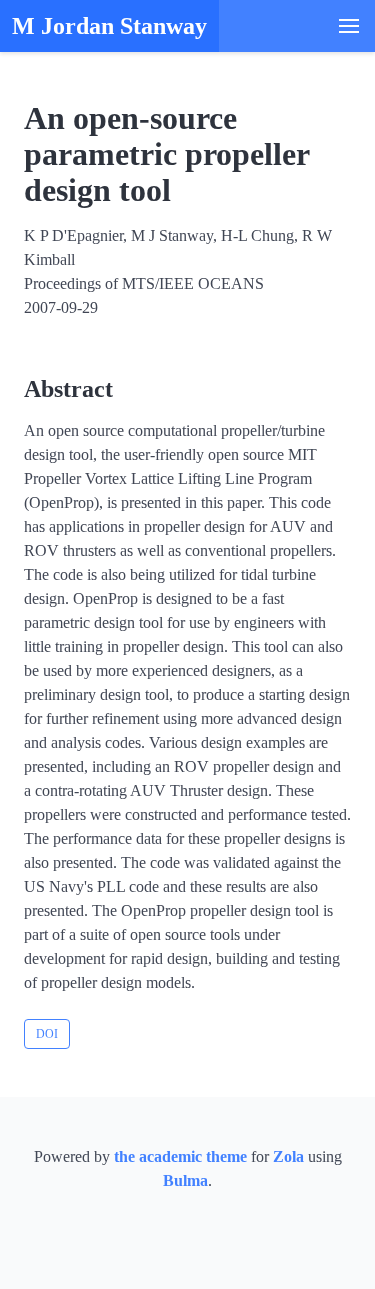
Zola (288, 1156)
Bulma (185, 1180)
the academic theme (180, 1156)
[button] (349, 26)
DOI (47, 1034)
